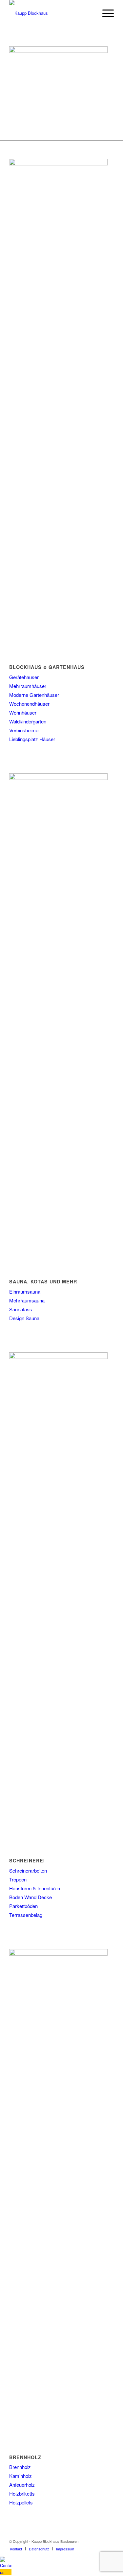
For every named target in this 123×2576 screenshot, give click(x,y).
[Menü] (105, 13)
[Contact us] (6, 2572)
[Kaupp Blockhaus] (51, 13)
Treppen (18, 1879)
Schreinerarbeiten (28, 1870)
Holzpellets (21, 2502)
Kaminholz (20, 2476)
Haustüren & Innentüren (35, 1888)
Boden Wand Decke (31, 1897)
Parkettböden (23, 1906)
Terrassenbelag (26, 1915)
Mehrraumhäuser (28, 686)
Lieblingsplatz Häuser (32, 739)
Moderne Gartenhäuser (34, 695)
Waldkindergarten (28, 721)
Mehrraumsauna (27, 1300)
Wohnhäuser (23, 712)
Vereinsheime (24, 730)
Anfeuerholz (22, 2485)
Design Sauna (24, 1318)
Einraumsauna (25, 1291)
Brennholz (20, 2467)
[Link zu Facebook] (109, 2541)
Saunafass (21, 1309)
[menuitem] (105, 13)
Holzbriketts (22, 2493)
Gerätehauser (24, 677)
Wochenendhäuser (29, 704)
